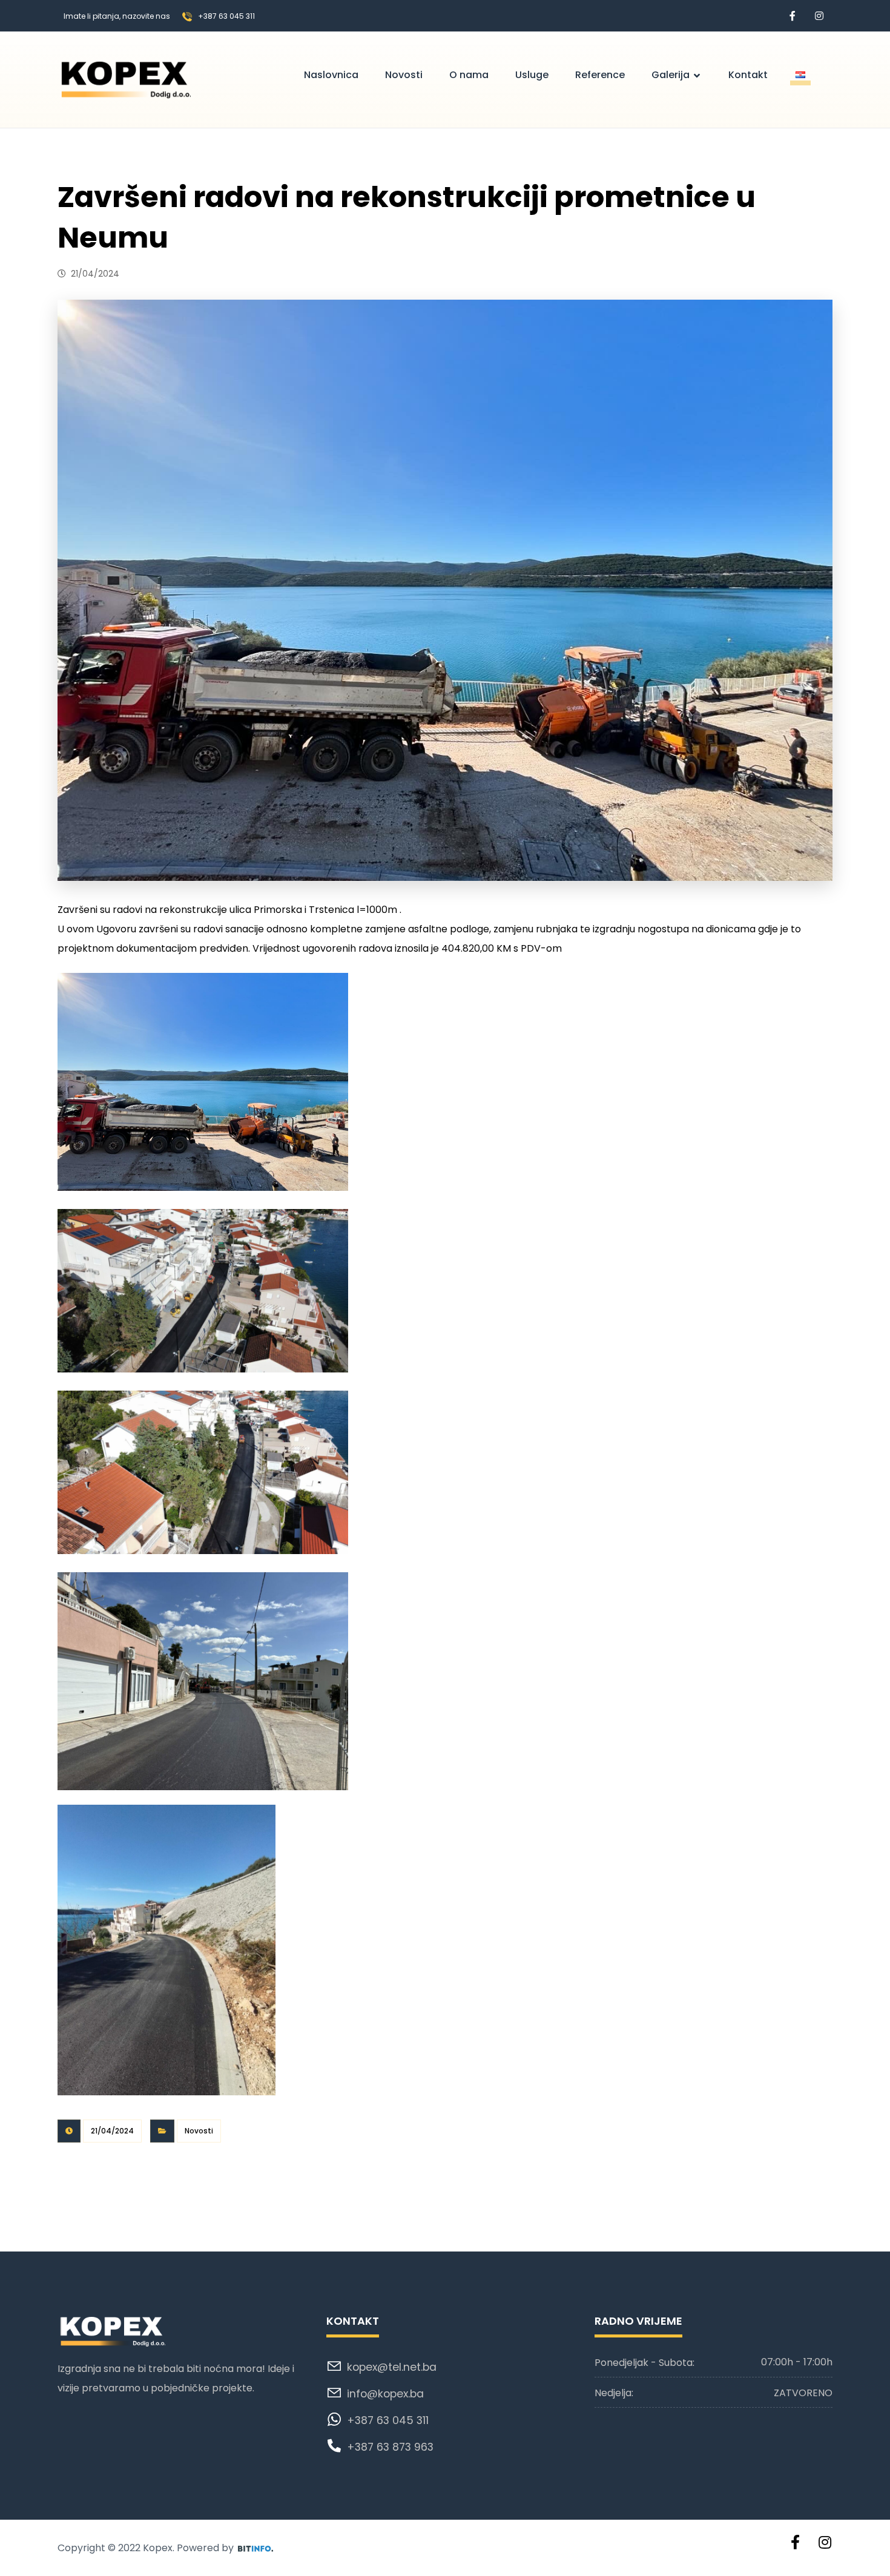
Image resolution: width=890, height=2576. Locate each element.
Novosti (199, 2131)
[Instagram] (819, 16)
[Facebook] (793, 16)
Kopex (158, 2548)
